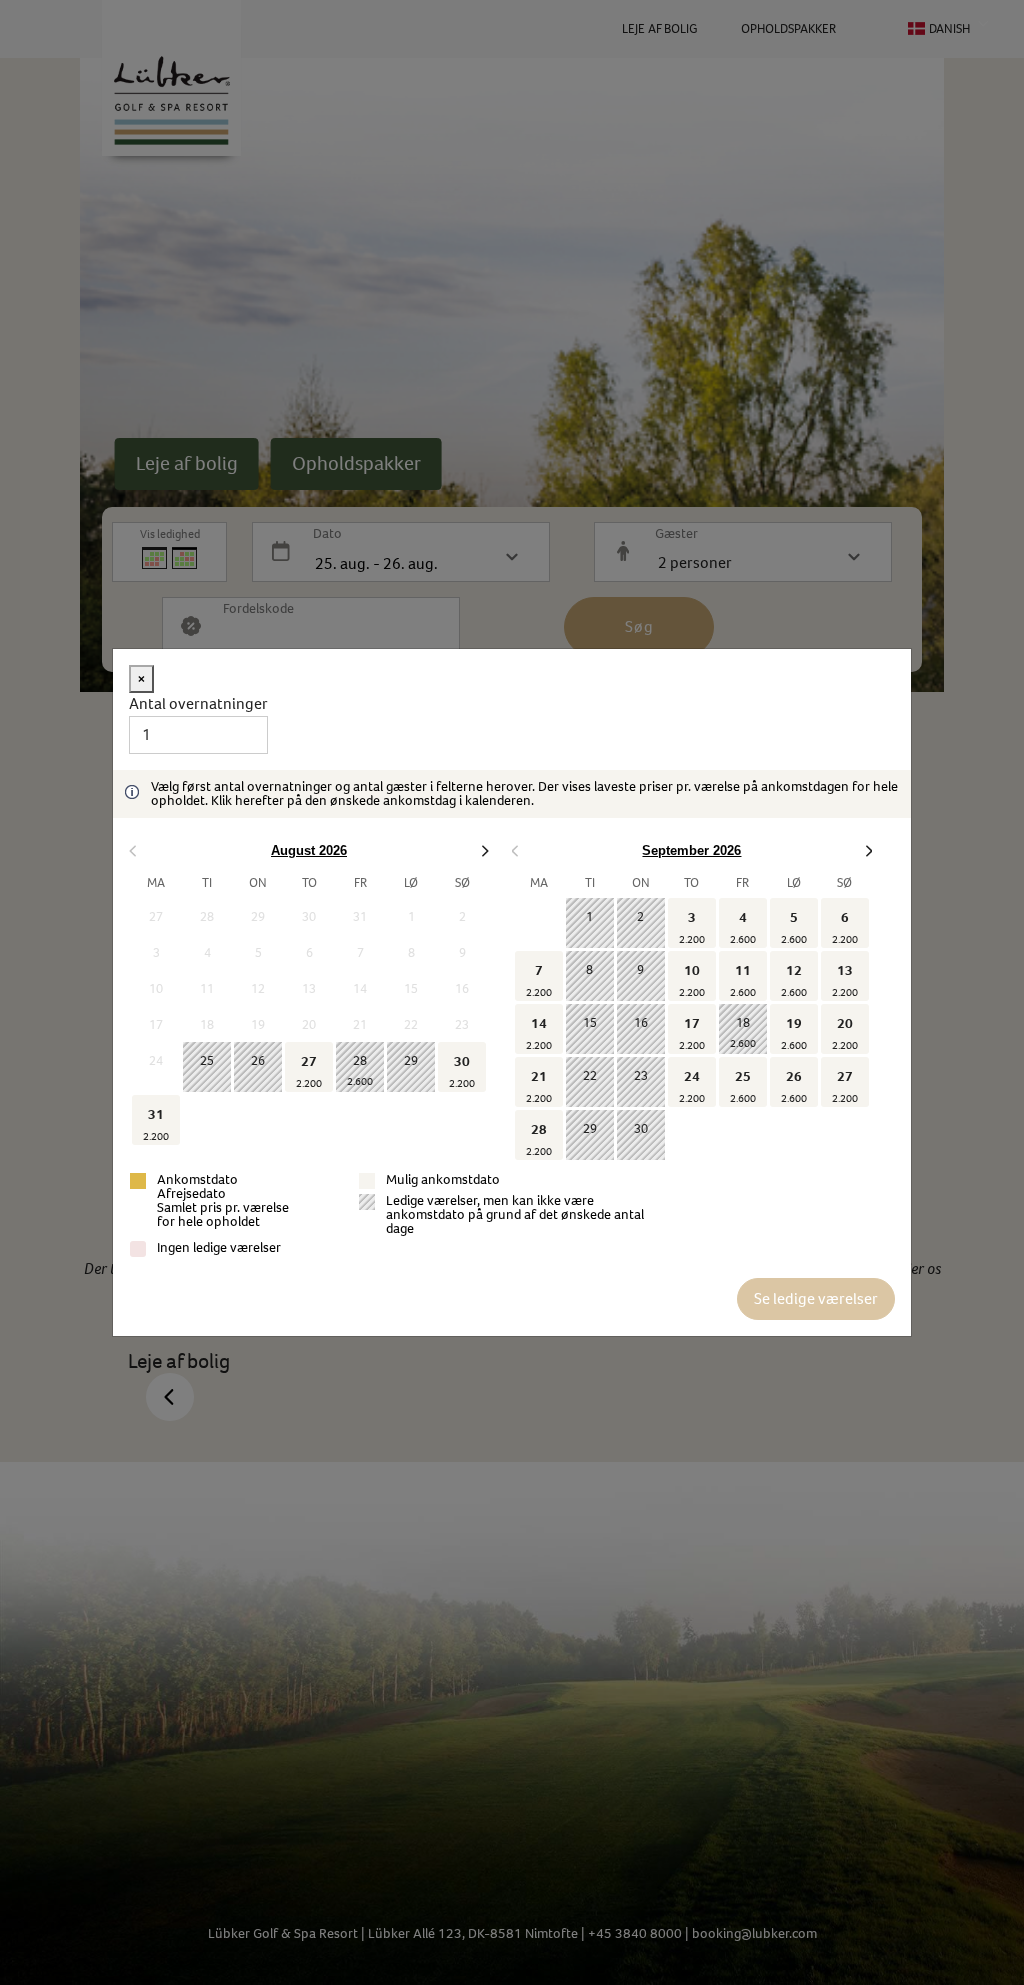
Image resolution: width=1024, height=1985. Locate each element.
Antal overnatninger (198, 703)
